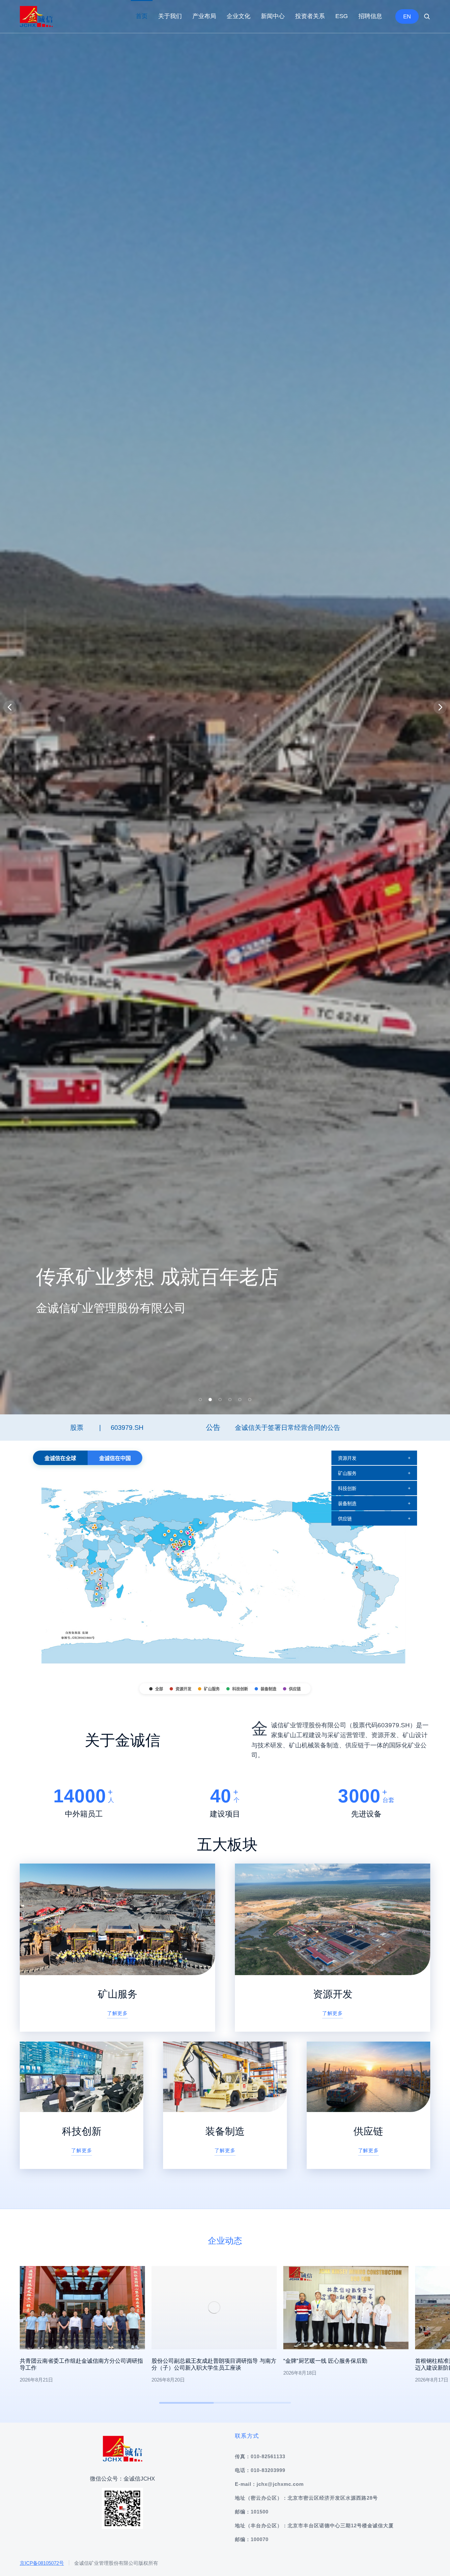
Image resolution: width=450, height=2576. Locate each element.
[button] (200, 2561)
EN (407, 17)
